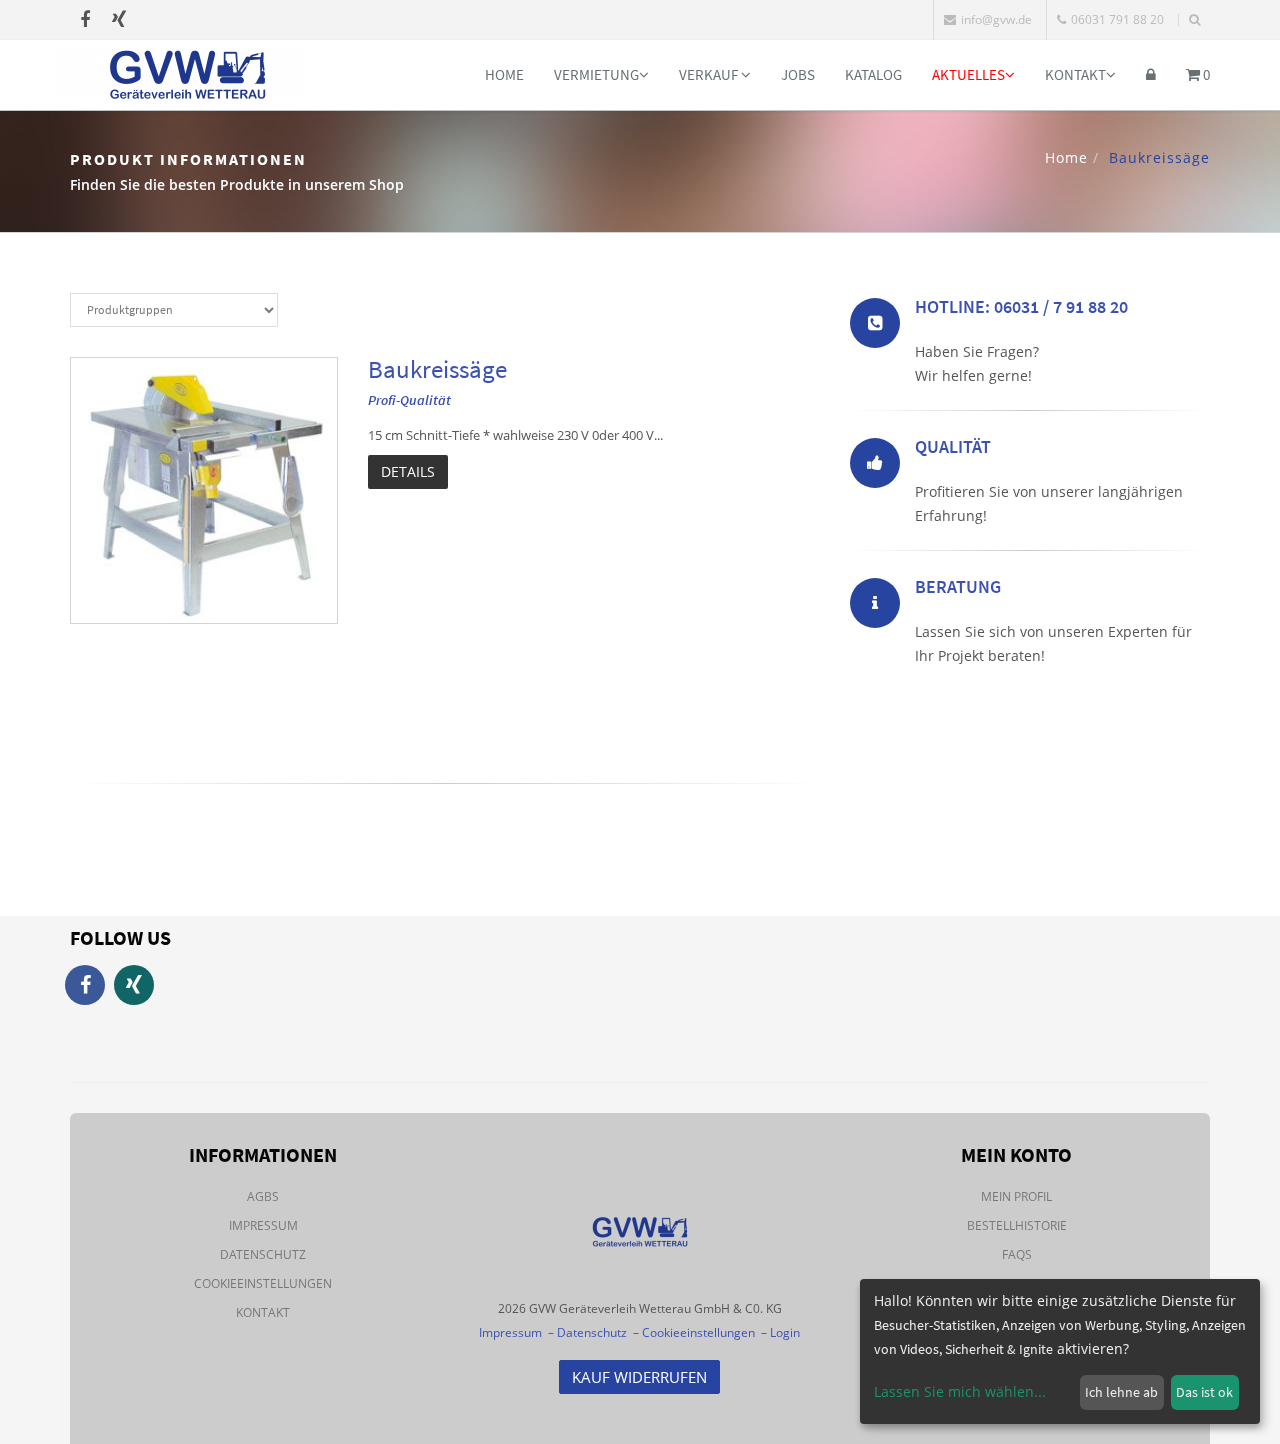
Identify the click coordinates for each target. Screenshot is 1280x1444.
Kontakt (1075, 74)
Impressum (263, 1225)
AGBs (263, 1196)
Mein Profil (1016, 1196)
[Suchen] (1194, 20)
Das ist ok (1204, 1392)
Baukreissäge (437, 369)
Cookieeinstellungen (263, 1283)
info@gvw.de (996, 19)
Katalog (873, 74)
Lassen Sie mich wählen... (960, 1391)
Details (408, 471)
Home (504, 74)
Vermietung (596, 74)
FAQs (1017, 1254)
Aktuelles (968, 74)
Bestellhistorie (1017, 1225)
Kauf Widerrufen (639, 1377)
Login (785, 1332)
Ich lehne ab (1121, 1392)
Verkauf (710, 74)
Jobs (798, 74)
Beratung (958, 586)
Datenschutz (263, 1254)
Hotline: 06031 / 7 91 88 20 (1021, 306)
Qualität (953, 446)
